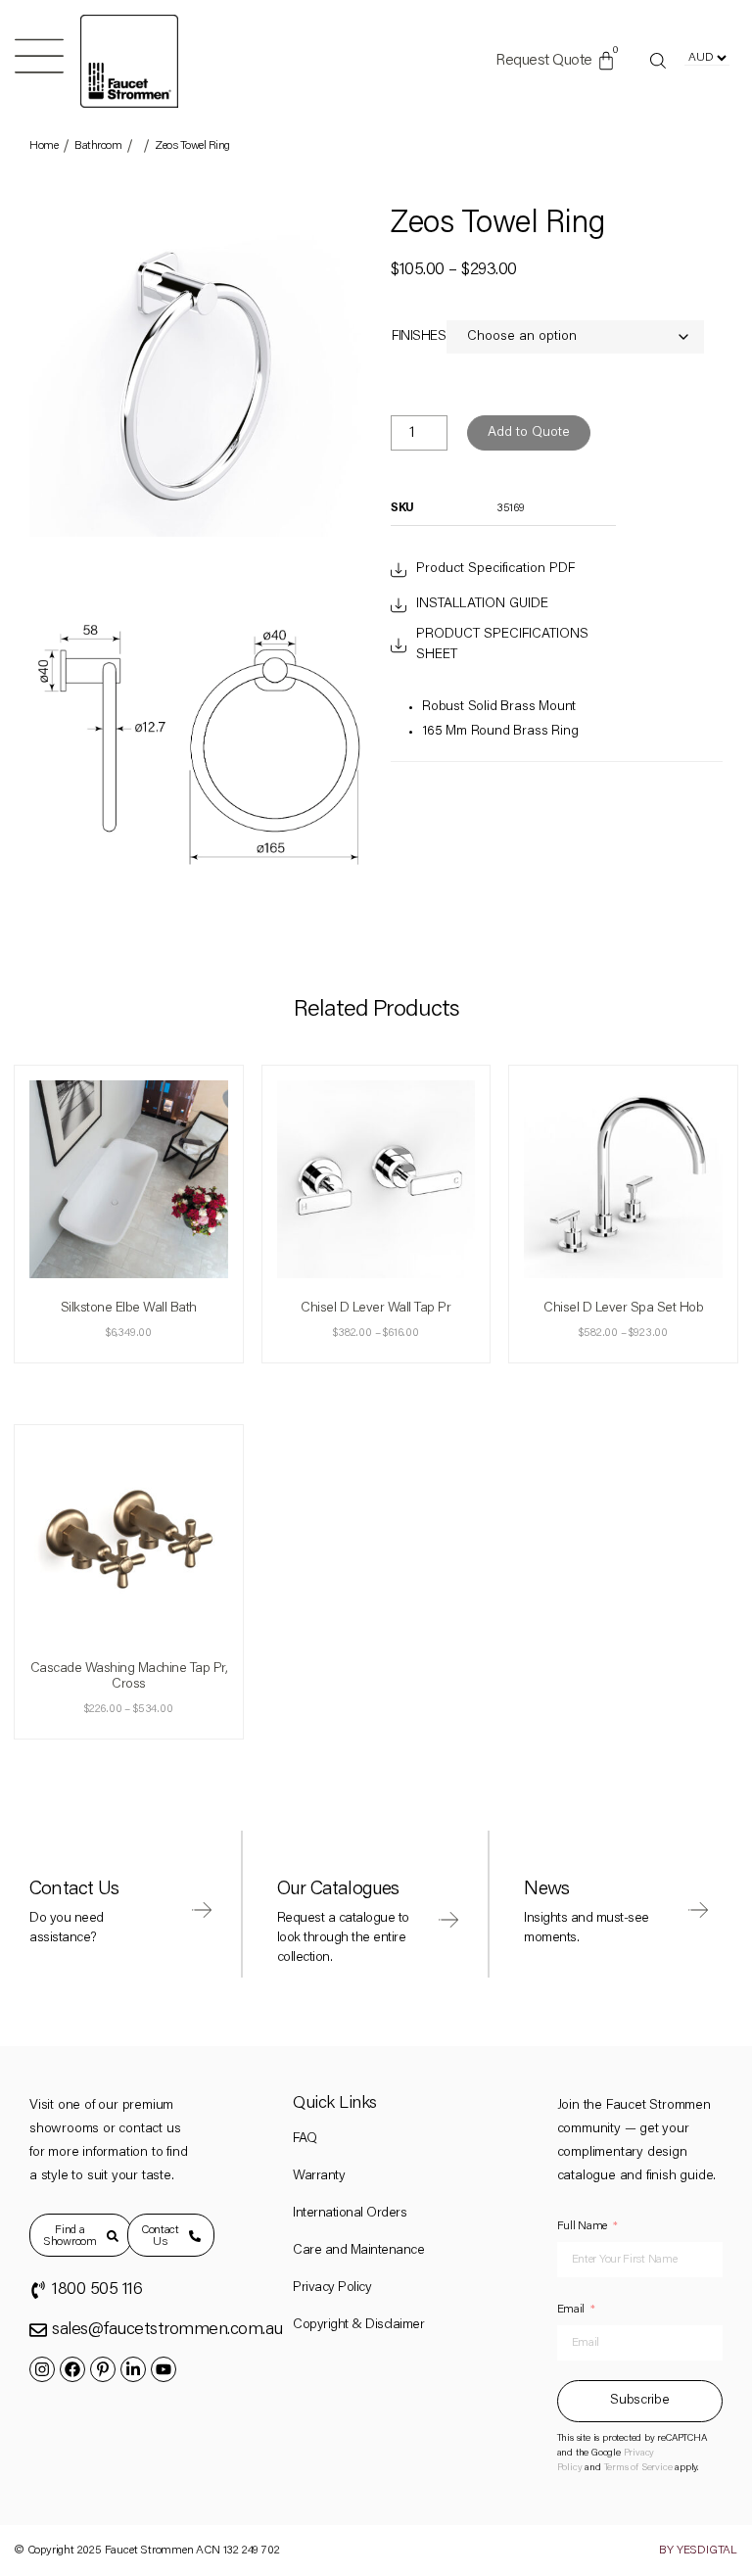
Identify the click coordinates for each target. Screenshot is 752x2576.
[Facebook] (72, 2369)
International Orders (350, 2214)
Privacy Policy (332, 2288)
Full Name (582, 2226)
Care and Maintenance (358, 2251)
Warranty (319, 2176)
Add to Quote (529, 433)
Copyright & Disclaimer (358, 2325)
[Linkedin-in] (133, 2369)
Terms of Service (638, 2468)
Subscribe (639, 2401)
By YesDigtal (698, 2551)
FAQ (305, 2139)
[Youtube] (164, 2369)
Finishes (419, 337)
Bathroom (98, 146)
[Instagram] (42, 2369)
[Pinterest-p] (103, 2369)
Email (571, 2310)
